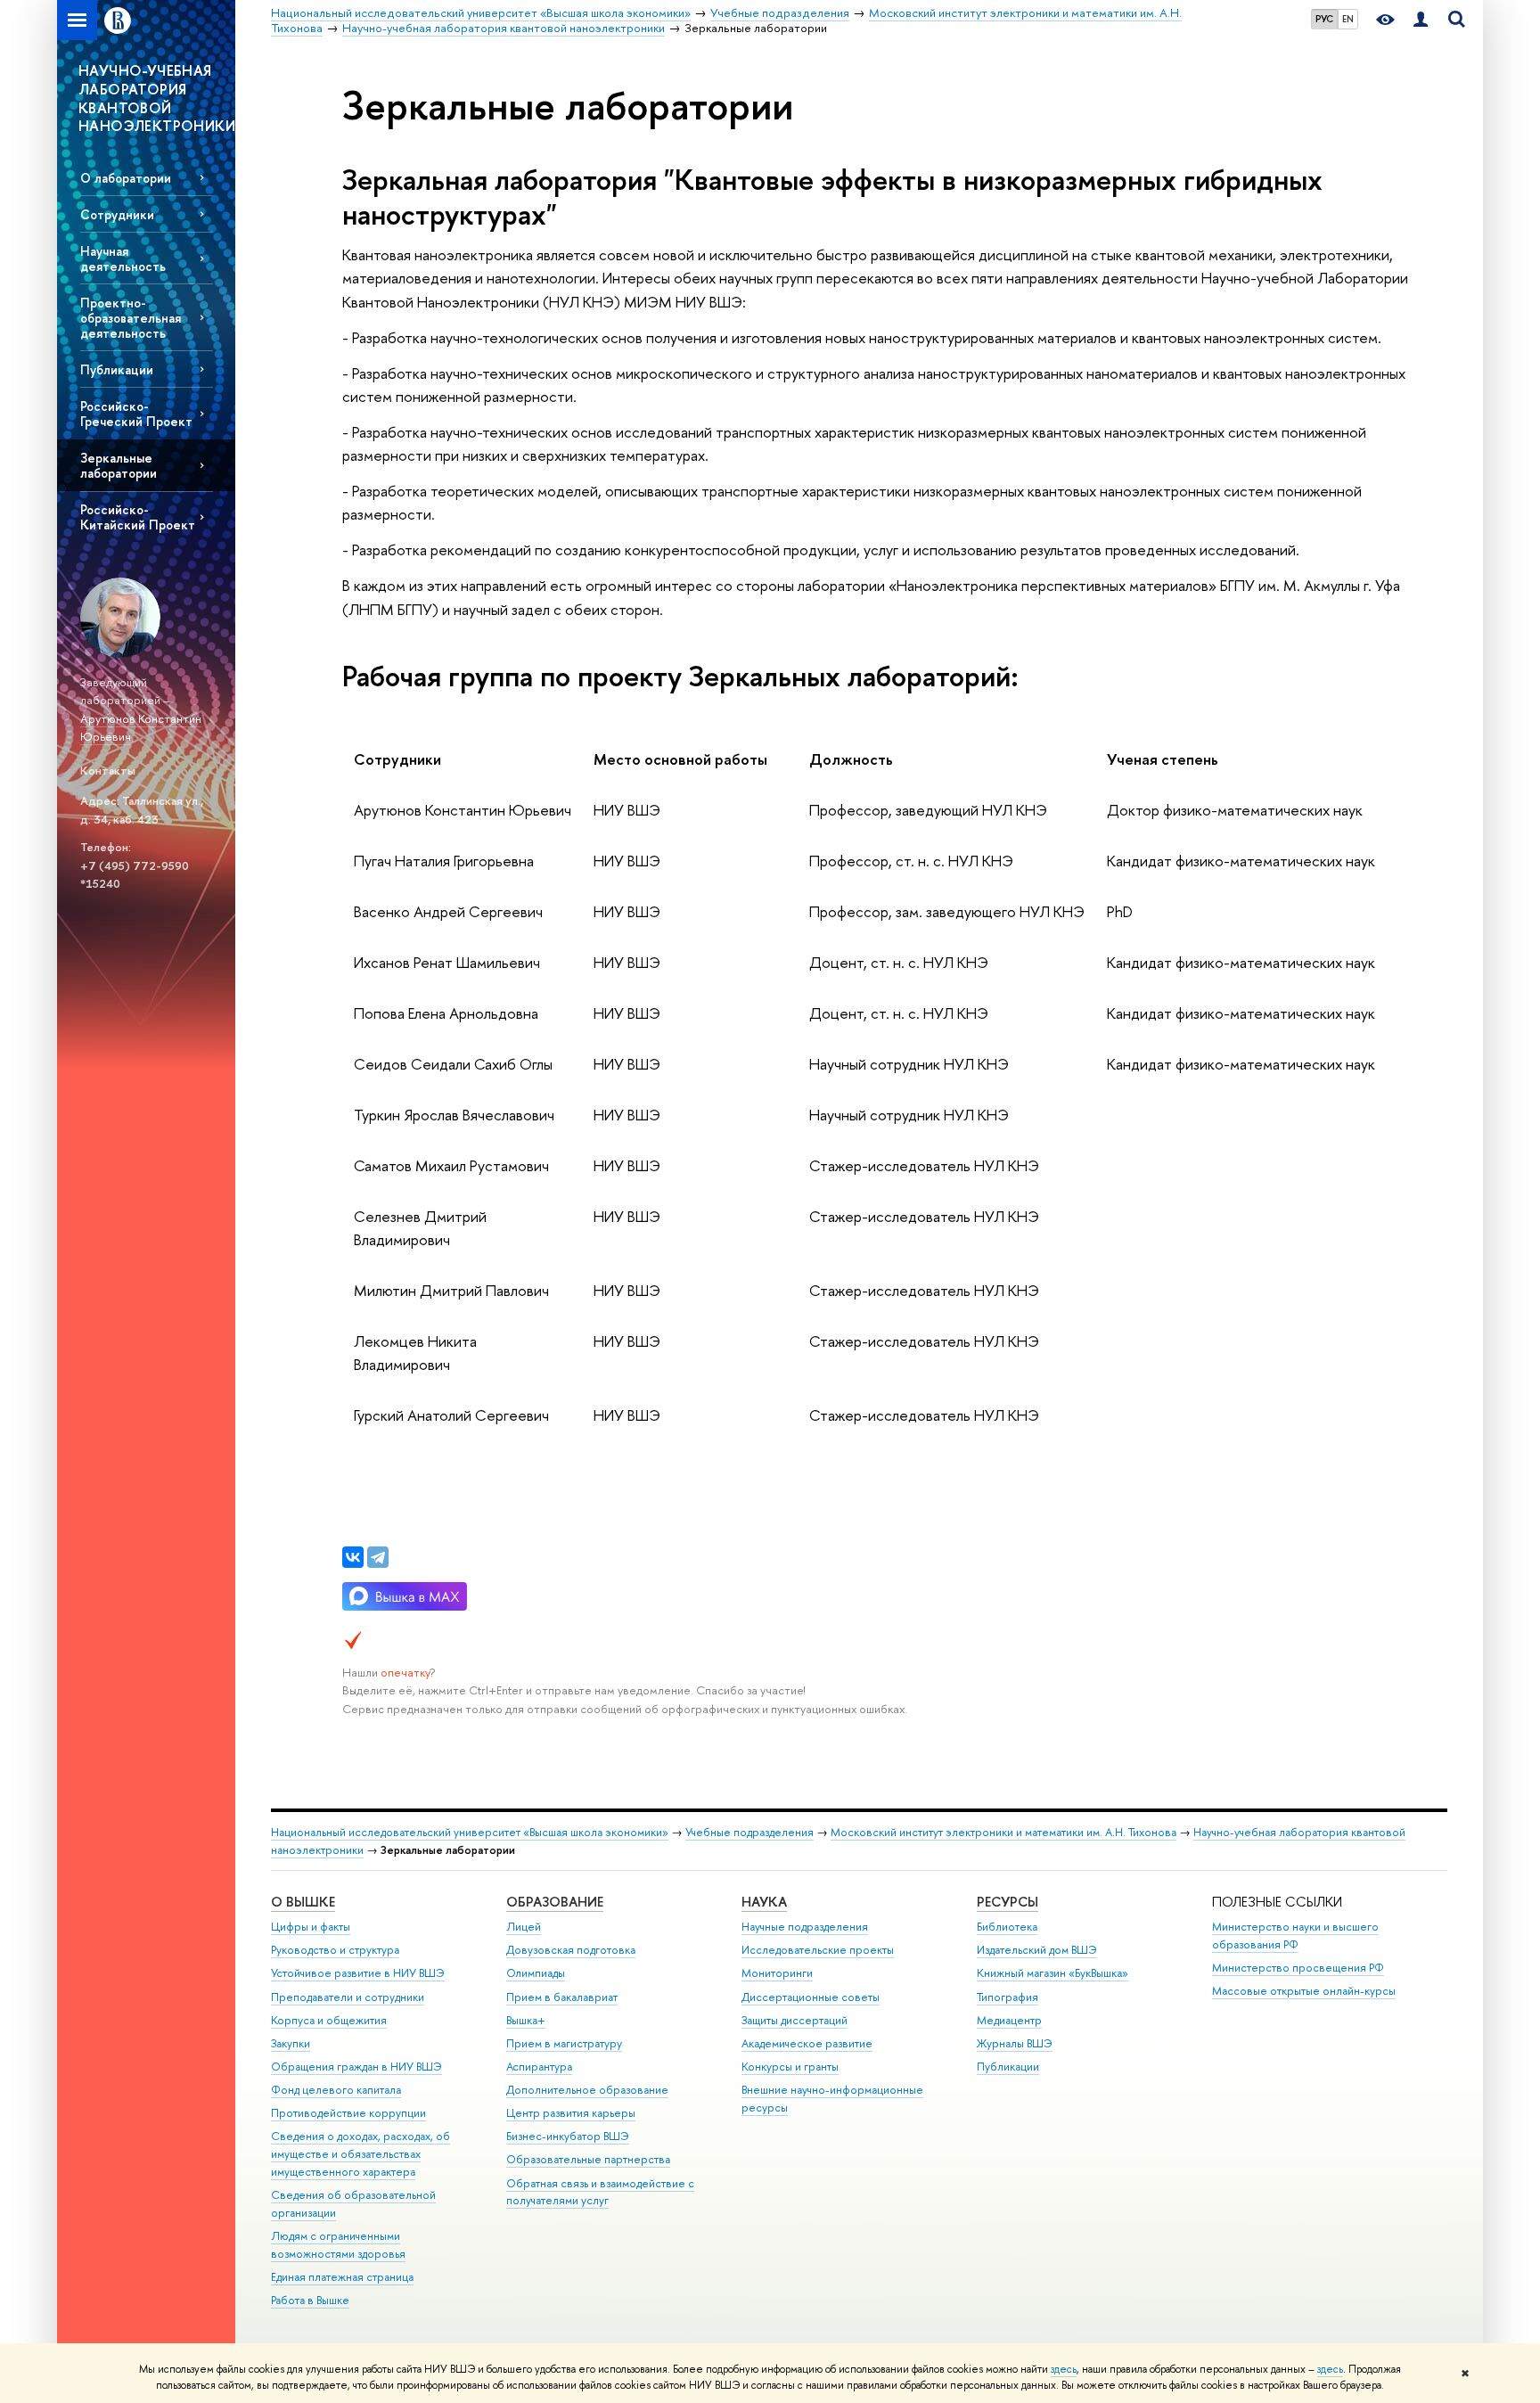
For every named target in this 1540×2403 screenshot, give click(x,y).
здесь (1064, 2369)
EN (1348, 19)
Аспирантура (539, 2067)
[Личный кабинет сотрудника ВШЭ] (1421, 20)
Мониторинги (777, 1973)
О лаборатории (126, 178)
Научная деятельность (123, 258)
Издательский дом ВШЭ (1037, 1950)
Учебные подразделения (750, 1832)
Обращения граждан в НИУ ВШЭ (356, 2067)
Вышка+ (526, 2020)
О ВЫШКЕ (303, 1902)
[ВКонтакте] (353, 1557)
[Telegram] (378, 1557)
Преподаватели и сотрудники (348, 1997)
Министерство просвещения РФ (1298, 1968)
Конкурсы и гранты (790, 2067)
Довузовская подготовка (571, 1950)
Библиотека (1007, 1927)
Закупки (291, 2043)
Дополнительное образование (587, 2090)
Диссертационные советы (811, 1997)
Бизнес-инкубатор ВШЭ (568, 2136)
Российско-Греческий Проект (136, 414)
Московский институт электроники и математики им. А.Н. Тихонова (1003, 1832)
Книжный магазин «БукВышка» (1053, 1973)
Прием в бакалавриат (562, 1997)
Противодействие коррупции (348, 2113)
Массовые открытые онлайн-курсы (1304, 1991)
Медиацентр (1009, 2020)
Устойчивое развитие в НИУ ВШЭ (358, 1973)
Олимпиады (536, 1973)
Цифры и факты (311, 1927)
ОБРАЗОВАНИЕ (555, 1902)
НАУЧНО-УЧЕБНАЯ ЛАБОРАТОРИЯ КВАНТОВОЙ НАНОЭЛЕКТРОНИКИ (157, 98)
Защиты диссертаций (795, 2020)
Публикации (117, 369)
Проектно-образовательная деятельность (131, 318)
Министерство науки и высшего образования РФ (1295, 1936)
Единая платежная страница (342, 2277)
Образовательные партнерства (588, 2159)
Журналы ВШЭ (1015, 2043)
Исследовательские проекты (818, 1950)
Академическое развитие (807, 2043)
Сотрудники (117, 214)
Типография (1008, 1997)
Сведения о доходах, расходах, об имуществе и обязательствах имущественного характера (360, 2154)
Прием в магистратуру (564, 2043)
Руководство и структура (335, 1950)
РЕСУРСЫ (1008, 1902)
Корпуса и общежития (329, 2020)
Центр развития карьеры (571, 2113)
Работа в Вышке (310, 2300)
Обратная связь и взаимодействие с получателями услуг (600, 2192)
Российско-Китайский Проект (138, 517)
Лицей (524, 1927)
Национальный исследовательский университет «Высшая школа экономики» (470, 1832)
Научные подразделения (805, 1927)
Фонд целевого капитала (336, 2090)
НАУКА (764, 1902)
